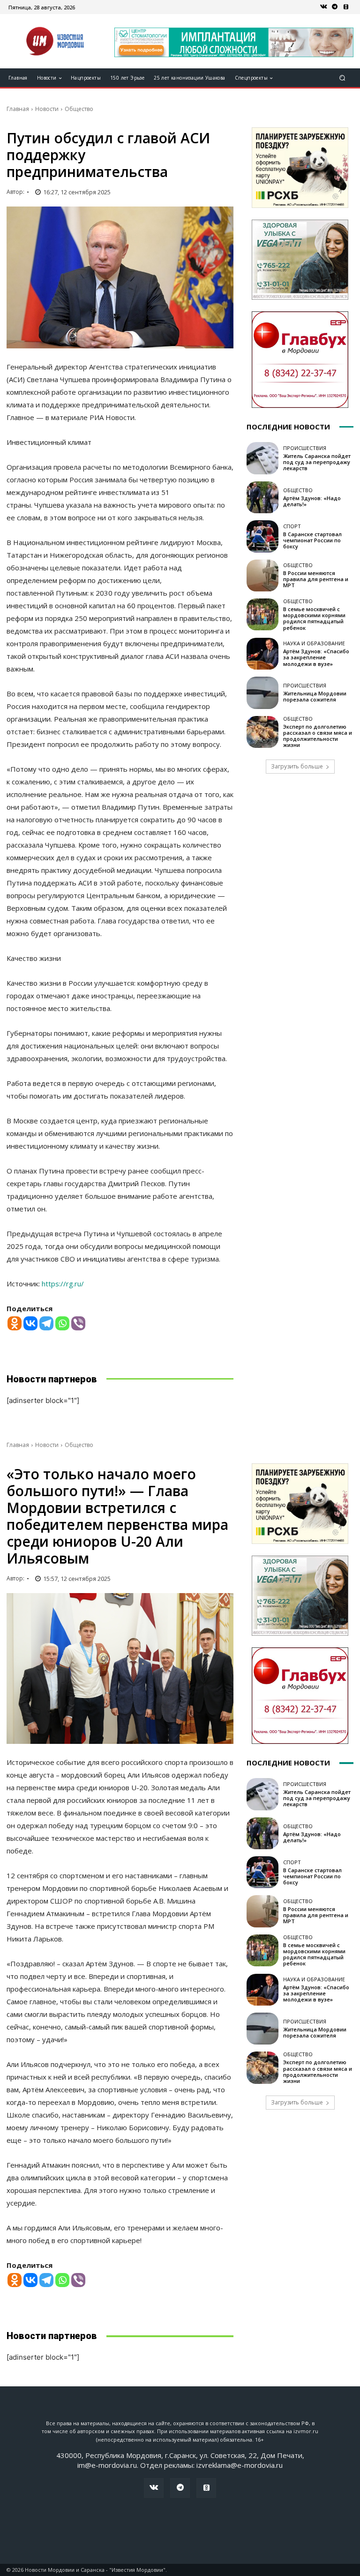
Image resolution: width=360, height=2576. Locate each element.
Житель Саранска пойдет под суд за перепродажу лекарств (317, 462)
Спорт (292, 526)
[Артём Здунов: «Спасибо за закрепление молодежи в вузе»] (262, 654)
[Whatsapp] (62, 1323)
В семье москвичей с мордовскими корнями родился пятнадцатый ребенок (314, 618)
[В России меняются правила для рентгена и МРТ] (262, 576)
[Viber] (78, 1323)
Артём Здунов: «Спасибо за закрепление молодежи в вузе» (316, 657)
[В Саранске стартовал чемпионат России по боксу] (262, 536)
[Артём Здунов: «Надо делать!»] (262, 497)
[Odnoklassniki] (15, 1323)
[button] (342, 78)
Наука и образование (314, 643)
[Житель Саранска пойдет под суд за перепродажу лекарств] (262, 458)
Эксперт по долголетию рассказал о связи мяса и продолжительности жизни (318, 736)
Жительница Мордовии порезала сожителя (315, 696)
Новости (47, 109)
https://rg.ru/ (63, 1284)
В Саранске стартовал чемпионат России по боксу (312, 540)
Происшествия (305, 448)
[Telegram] (335, 7)
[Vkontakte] (30, 1323)
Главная (18, 109)
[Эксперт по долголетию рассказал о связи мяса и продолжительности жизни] (262, 732)
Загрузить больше (297, 766)
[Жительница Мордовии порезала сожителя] (262, 693)
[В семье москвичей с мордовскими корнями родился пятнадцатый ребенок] (262, 614)
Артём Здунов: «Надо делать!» (312, 501)
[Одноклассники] (346, 7)
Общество (79, 109)
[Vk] (323, 7)
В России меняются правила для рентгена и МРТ (316, 579)
